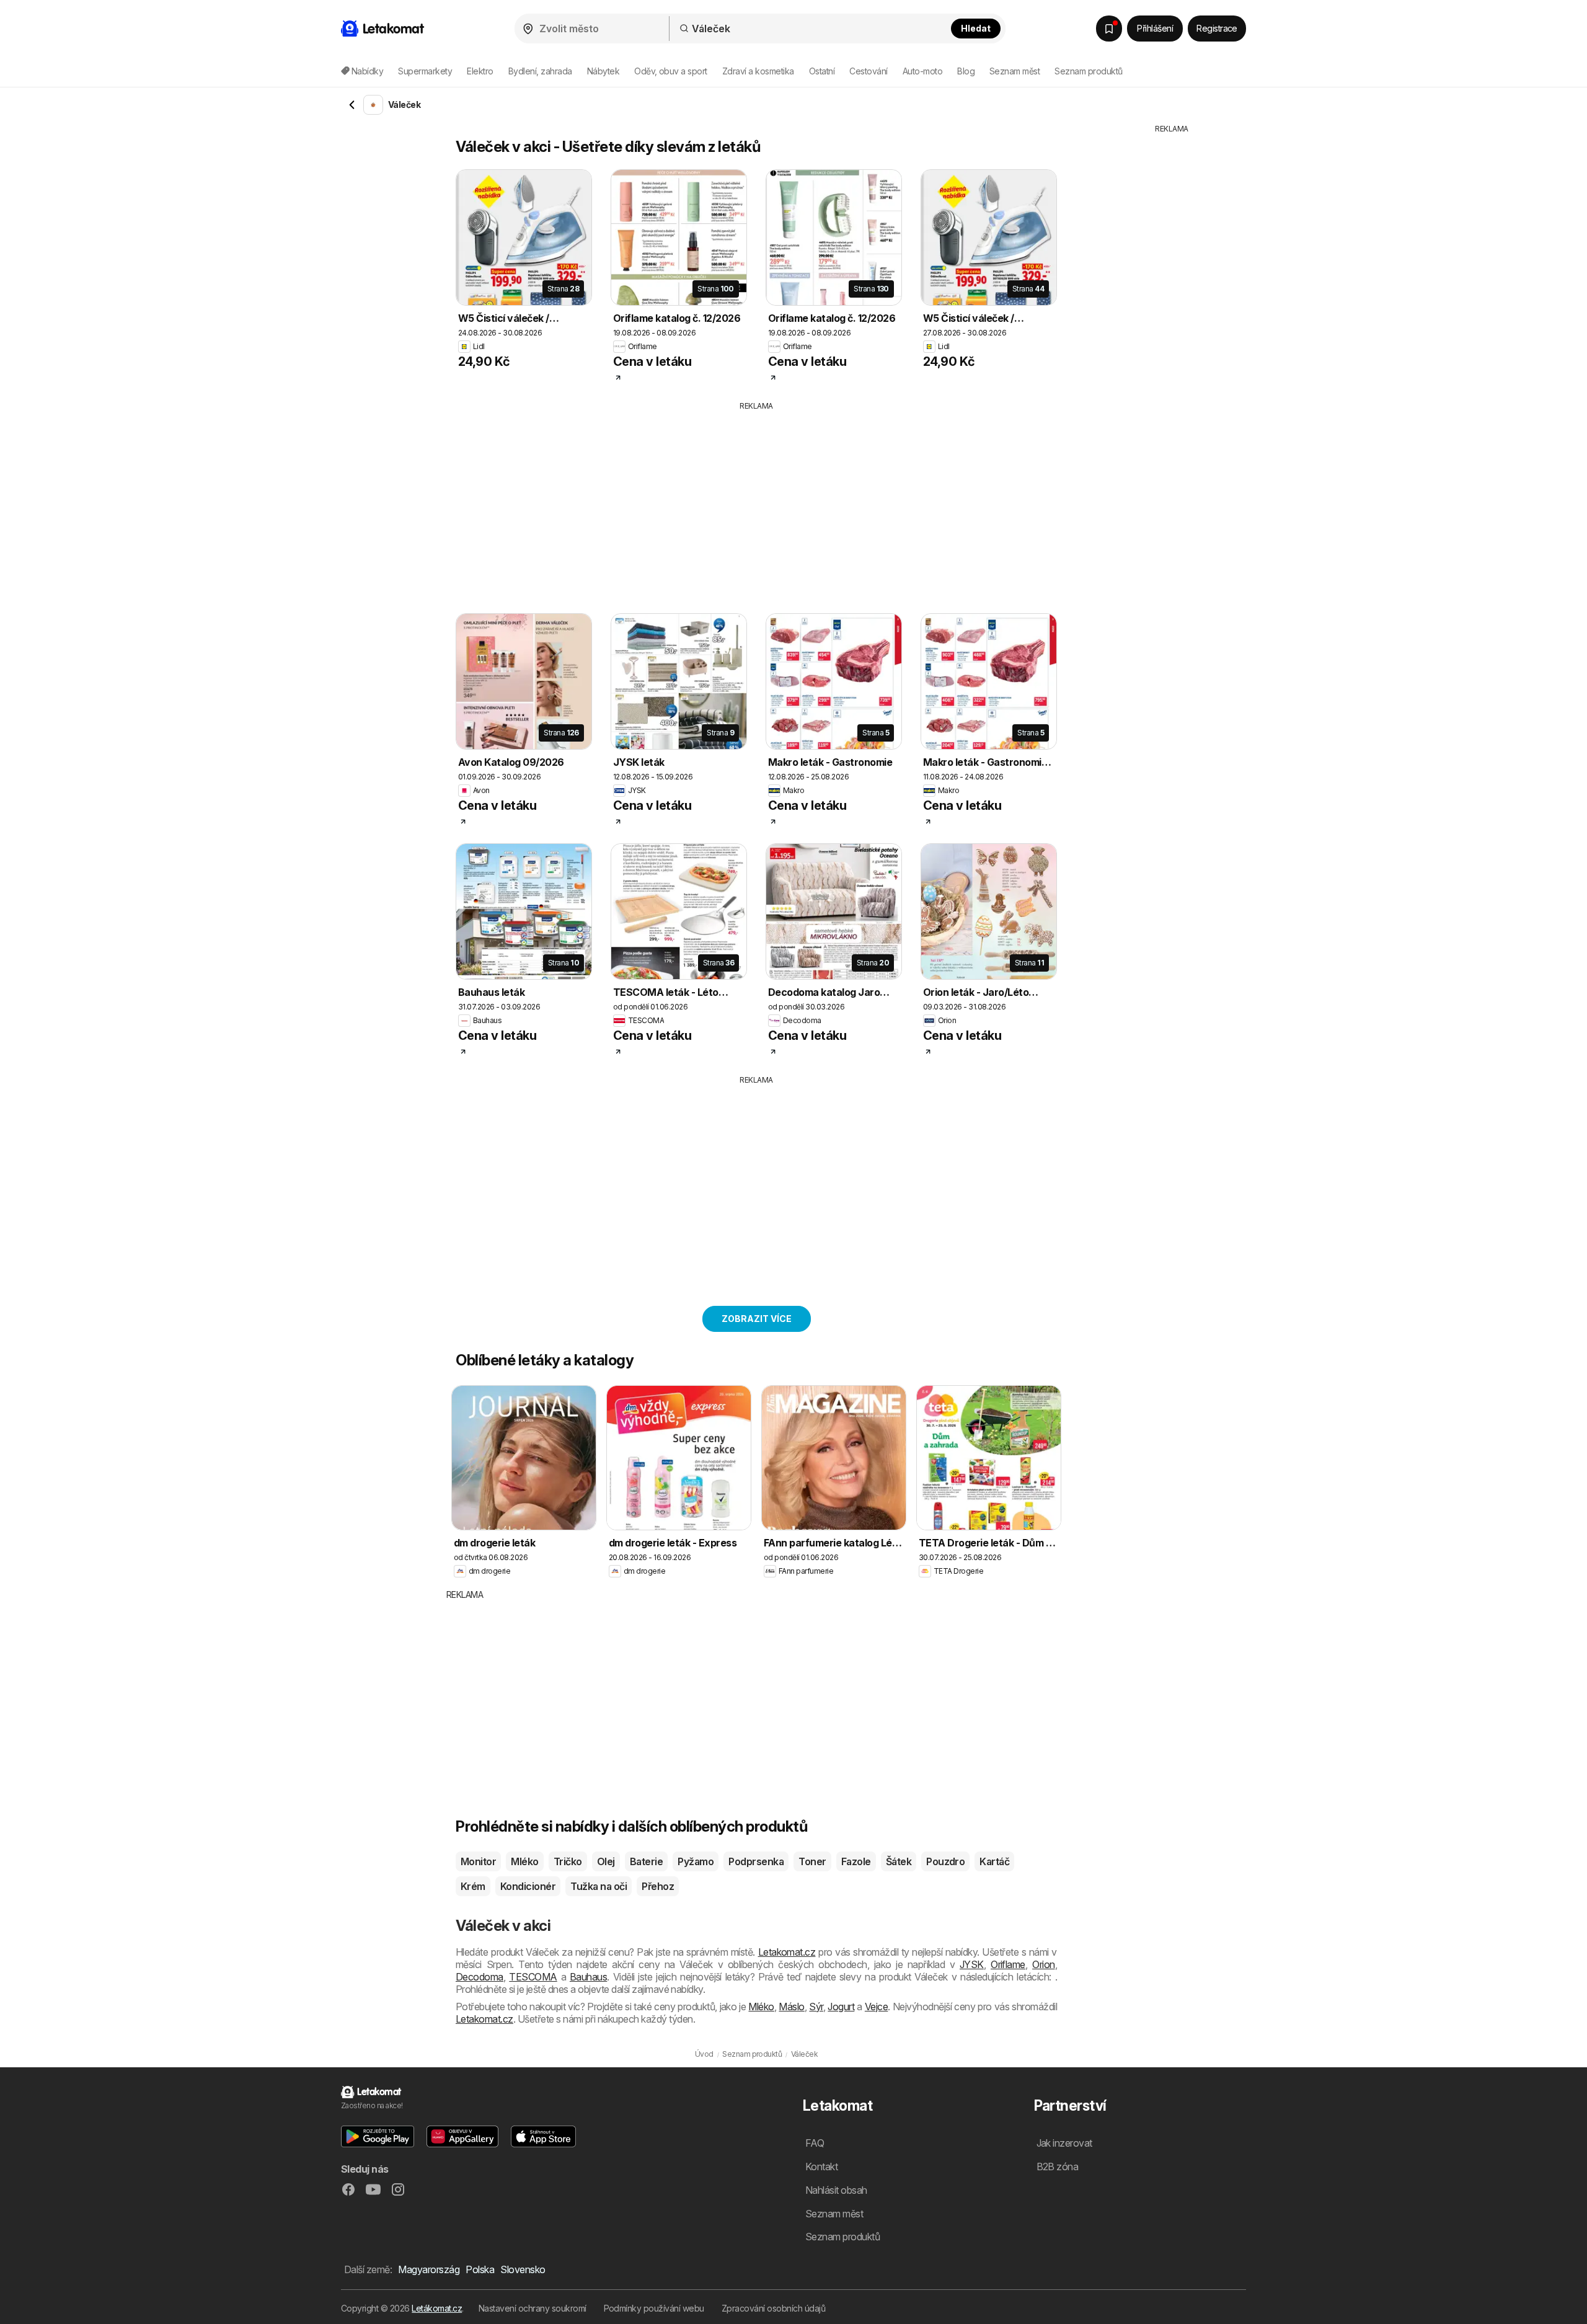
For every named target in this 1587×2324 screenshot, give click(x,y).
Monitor (478, 1861)
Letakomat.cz (787, 1952)
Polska (480, 2269)
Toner (812, 1861)
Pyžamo (696, 1861)
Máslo (791, 2007)
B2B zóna (1058, 2167)
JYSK (972, 1964)
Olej (606, 1861)
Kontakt (821, 2167)
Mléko (524, 1861)
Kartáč (994, 1861)
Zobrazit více (757, 1319)
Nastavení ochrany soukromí (533, 2308)
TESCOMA (533, 1977)
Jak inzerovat (1064, 2143)
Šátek (899, 1861)
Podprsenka (756, 1861)
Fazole (856, 1861)
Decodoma (480, 1977)
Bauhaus (588, 1977)
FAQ (815, 2143)
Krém (473, 1886)
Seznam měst (1015, 71)
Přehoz (658, 1886)
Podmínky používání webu (654, 2308)
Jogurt (841, 2007)
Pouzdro (945, 1861)
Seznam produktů (1088, 71)
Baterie (646, 1861)
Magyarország (429, 2269)
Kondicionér (528, 1886)
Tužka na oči (599, 1886)
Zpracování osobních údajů (773, 2308)
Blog (966, 71)
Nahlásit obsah (836, 2190)
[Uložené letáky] (1109, 29)
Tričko (568, 1861)
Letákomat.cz (437, 2308)
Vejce (876, 2007)
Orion (1043, 1964)
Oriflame (1008, 1964)
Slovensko (523, 2269)
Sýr (816, 2007)
